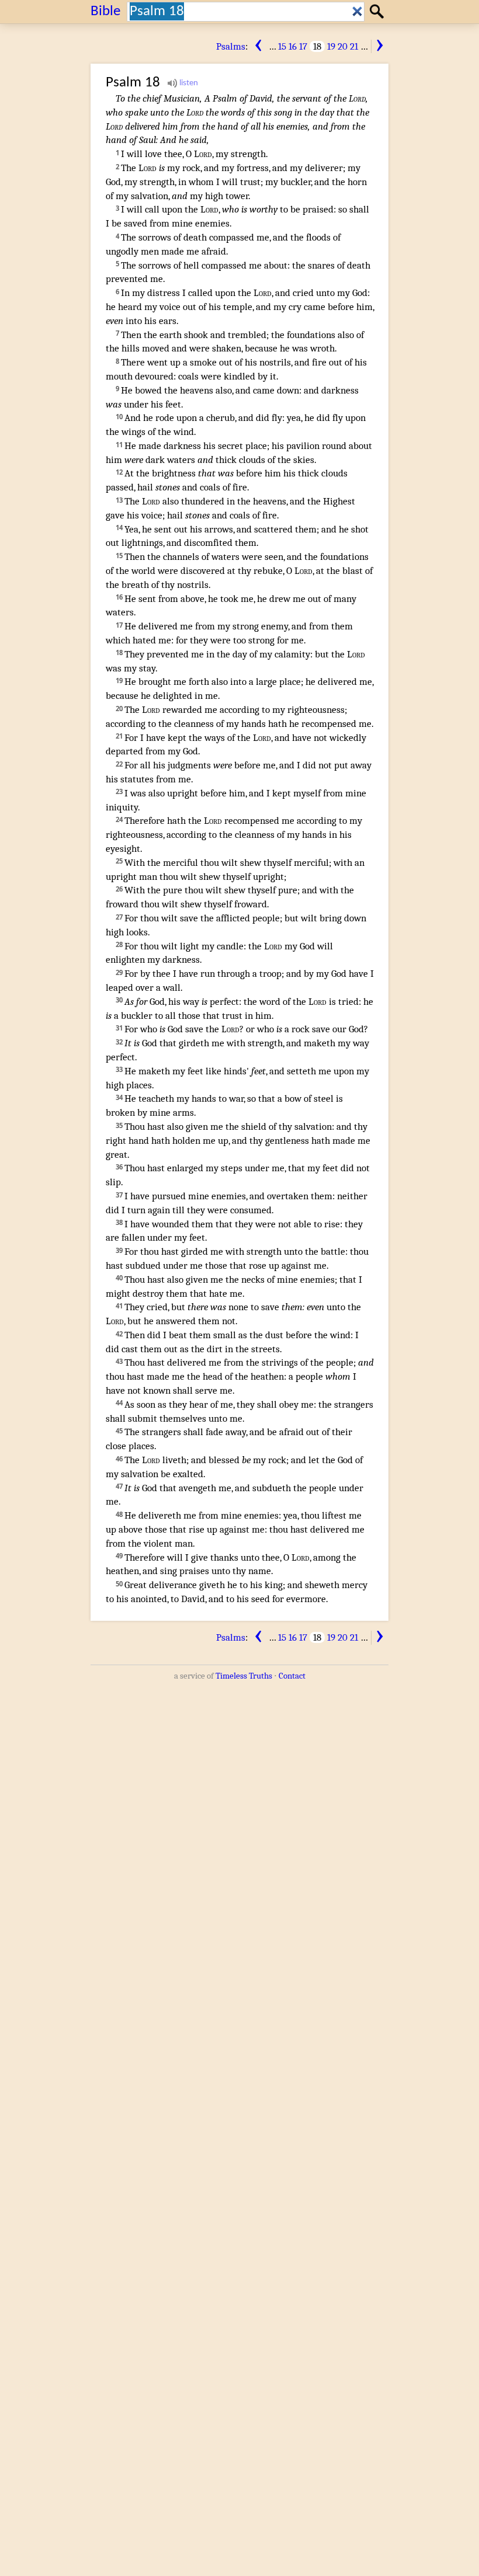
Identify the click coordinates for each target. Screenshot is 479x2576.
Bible (105, 11)
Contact (292, 1676)
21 (354, 46)
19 (331, 46)
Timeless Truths (244, 1676)
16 (293, 46)
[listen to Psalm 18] (183, 83)
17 (303, 46)
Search (378, 11)
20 (343, 46)
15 (282, 46)
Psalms (231, 46)
